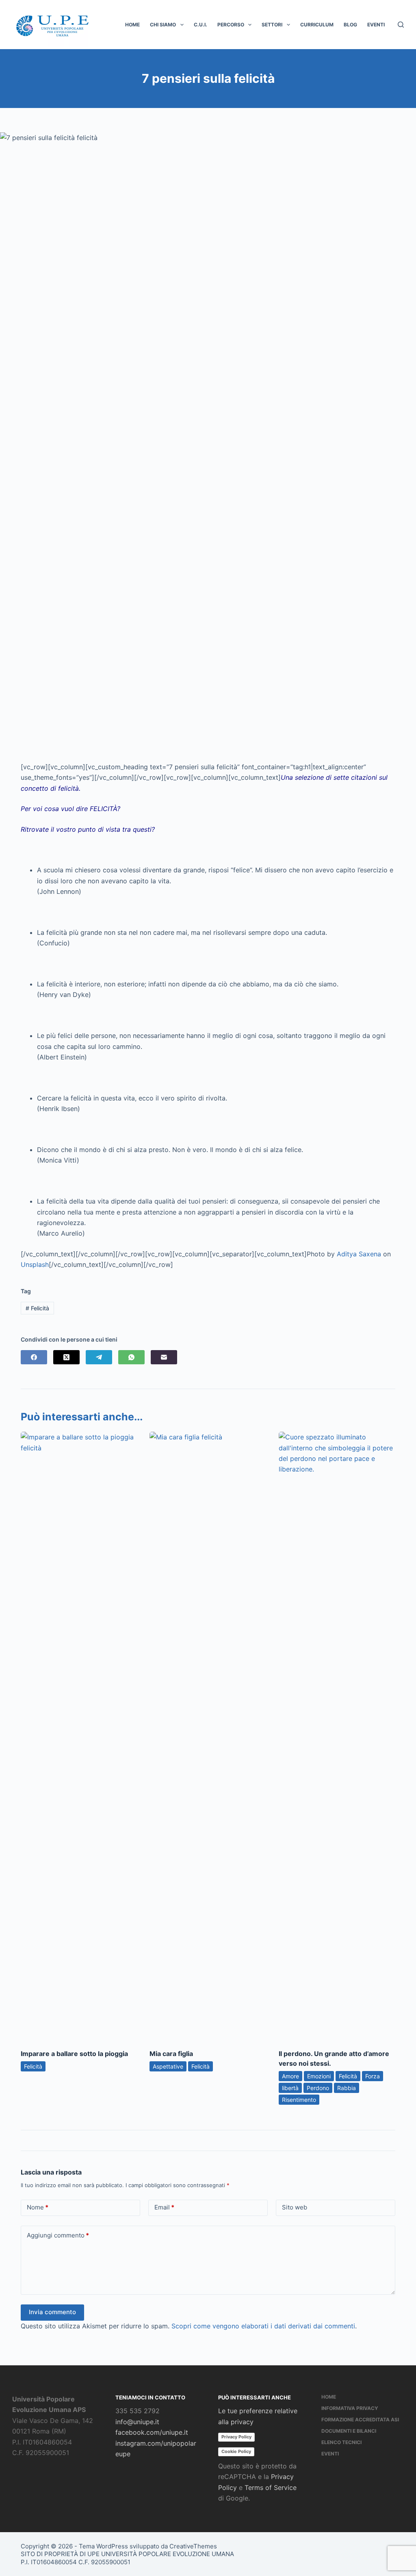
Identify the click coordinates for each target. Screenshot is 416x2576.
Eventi (376, 25)
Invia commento (52, 2312)
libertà (290, 2088)
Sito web (295, 2207)
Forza (373, 2076)
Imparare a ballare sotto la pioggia (74, 2054)
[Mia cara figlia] (208, 1736)
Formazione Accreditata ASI (360, 2420)
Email (164, 2207)
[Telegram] (99, 1357)
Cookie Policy (236, 2451)
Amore (290, 2076)
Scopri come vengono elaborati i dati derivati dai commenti (263, 2326)
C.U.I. (200, 25)
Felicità (37, 1308)
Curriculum (317, 25)
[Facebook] (34, 1357)
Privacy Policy (236, 2437)
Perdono (318, 2088)
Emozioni (319, 2076)
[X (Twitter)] (66, 1357)
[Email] (164, 1357)
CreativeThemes (193, 2546)
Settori (272, 25)
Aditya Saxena (359, 1254)
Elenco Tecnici (341, 2442)
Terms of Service (271, 2488)
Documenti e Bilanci (349, 2431)
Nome (38, 2207)
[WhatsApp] (131, 1357)
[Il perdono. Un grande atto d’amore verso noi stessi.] (337, 1736)
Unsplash (35, 1264)
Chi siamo (163, 25)
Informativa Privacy (350, 2408)
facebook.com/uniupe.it (152, 2432)
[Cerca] (401, 25)
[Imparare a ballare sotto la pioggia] (79, 1736)
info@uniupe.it (137, 2422)
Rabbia (347, 2088)
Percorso (231, 25)
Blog (350, 25)
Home (132, 25)
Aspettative (168, 2066)
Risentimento (299, 2100)
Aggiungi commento (58, 2235)
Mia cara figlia (171, 2054)
